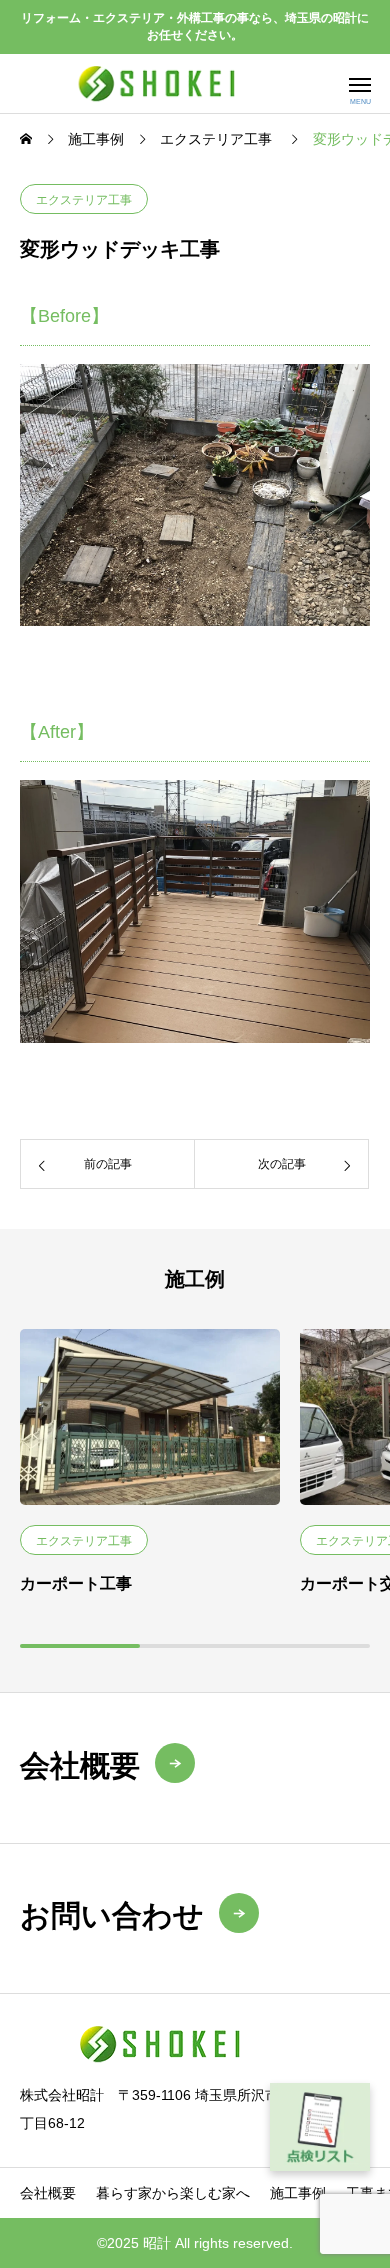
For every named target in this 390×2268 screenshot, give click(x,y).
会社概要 (48, 2193)
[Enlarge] (344, 390)
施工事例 (298, 2193)
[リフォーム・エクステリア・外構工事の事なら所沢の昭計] (162, 83)
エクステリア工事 (84, 200)
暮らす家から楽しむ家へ (173, 2193)
